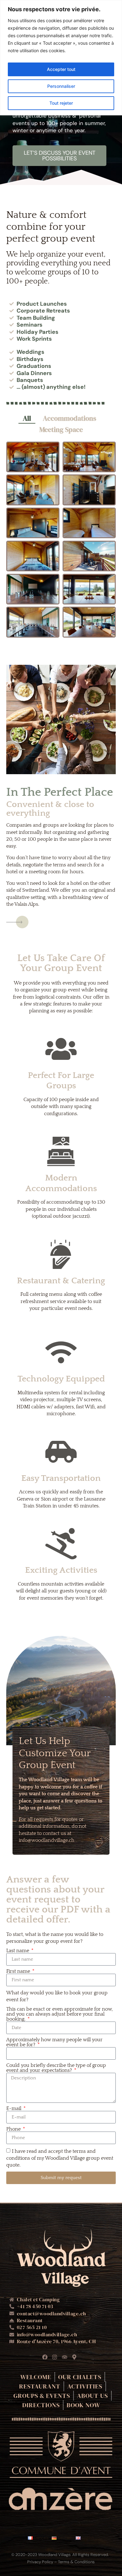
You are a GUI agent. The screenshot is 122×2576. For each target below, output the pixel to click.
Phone (14, 2129)
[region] (61, 58)
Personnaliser (61, 86)
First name (19, 1971)
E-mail (14, 2108)
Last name (18, 1951)
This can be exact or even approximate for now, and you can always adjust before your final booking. (59, 2014)
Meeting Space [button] (61, 429)
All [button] (27, 418)
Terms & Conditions (76, 2562)
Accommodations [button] (70, 418)
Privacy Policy (40, 2562)
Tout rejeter (61, 103)
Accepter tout (61, 69)
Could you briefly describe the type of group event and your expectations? (56, 2068)
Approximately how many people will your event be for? (54, 2042)
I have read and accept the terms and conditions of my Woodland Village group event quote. (60, 2158)
